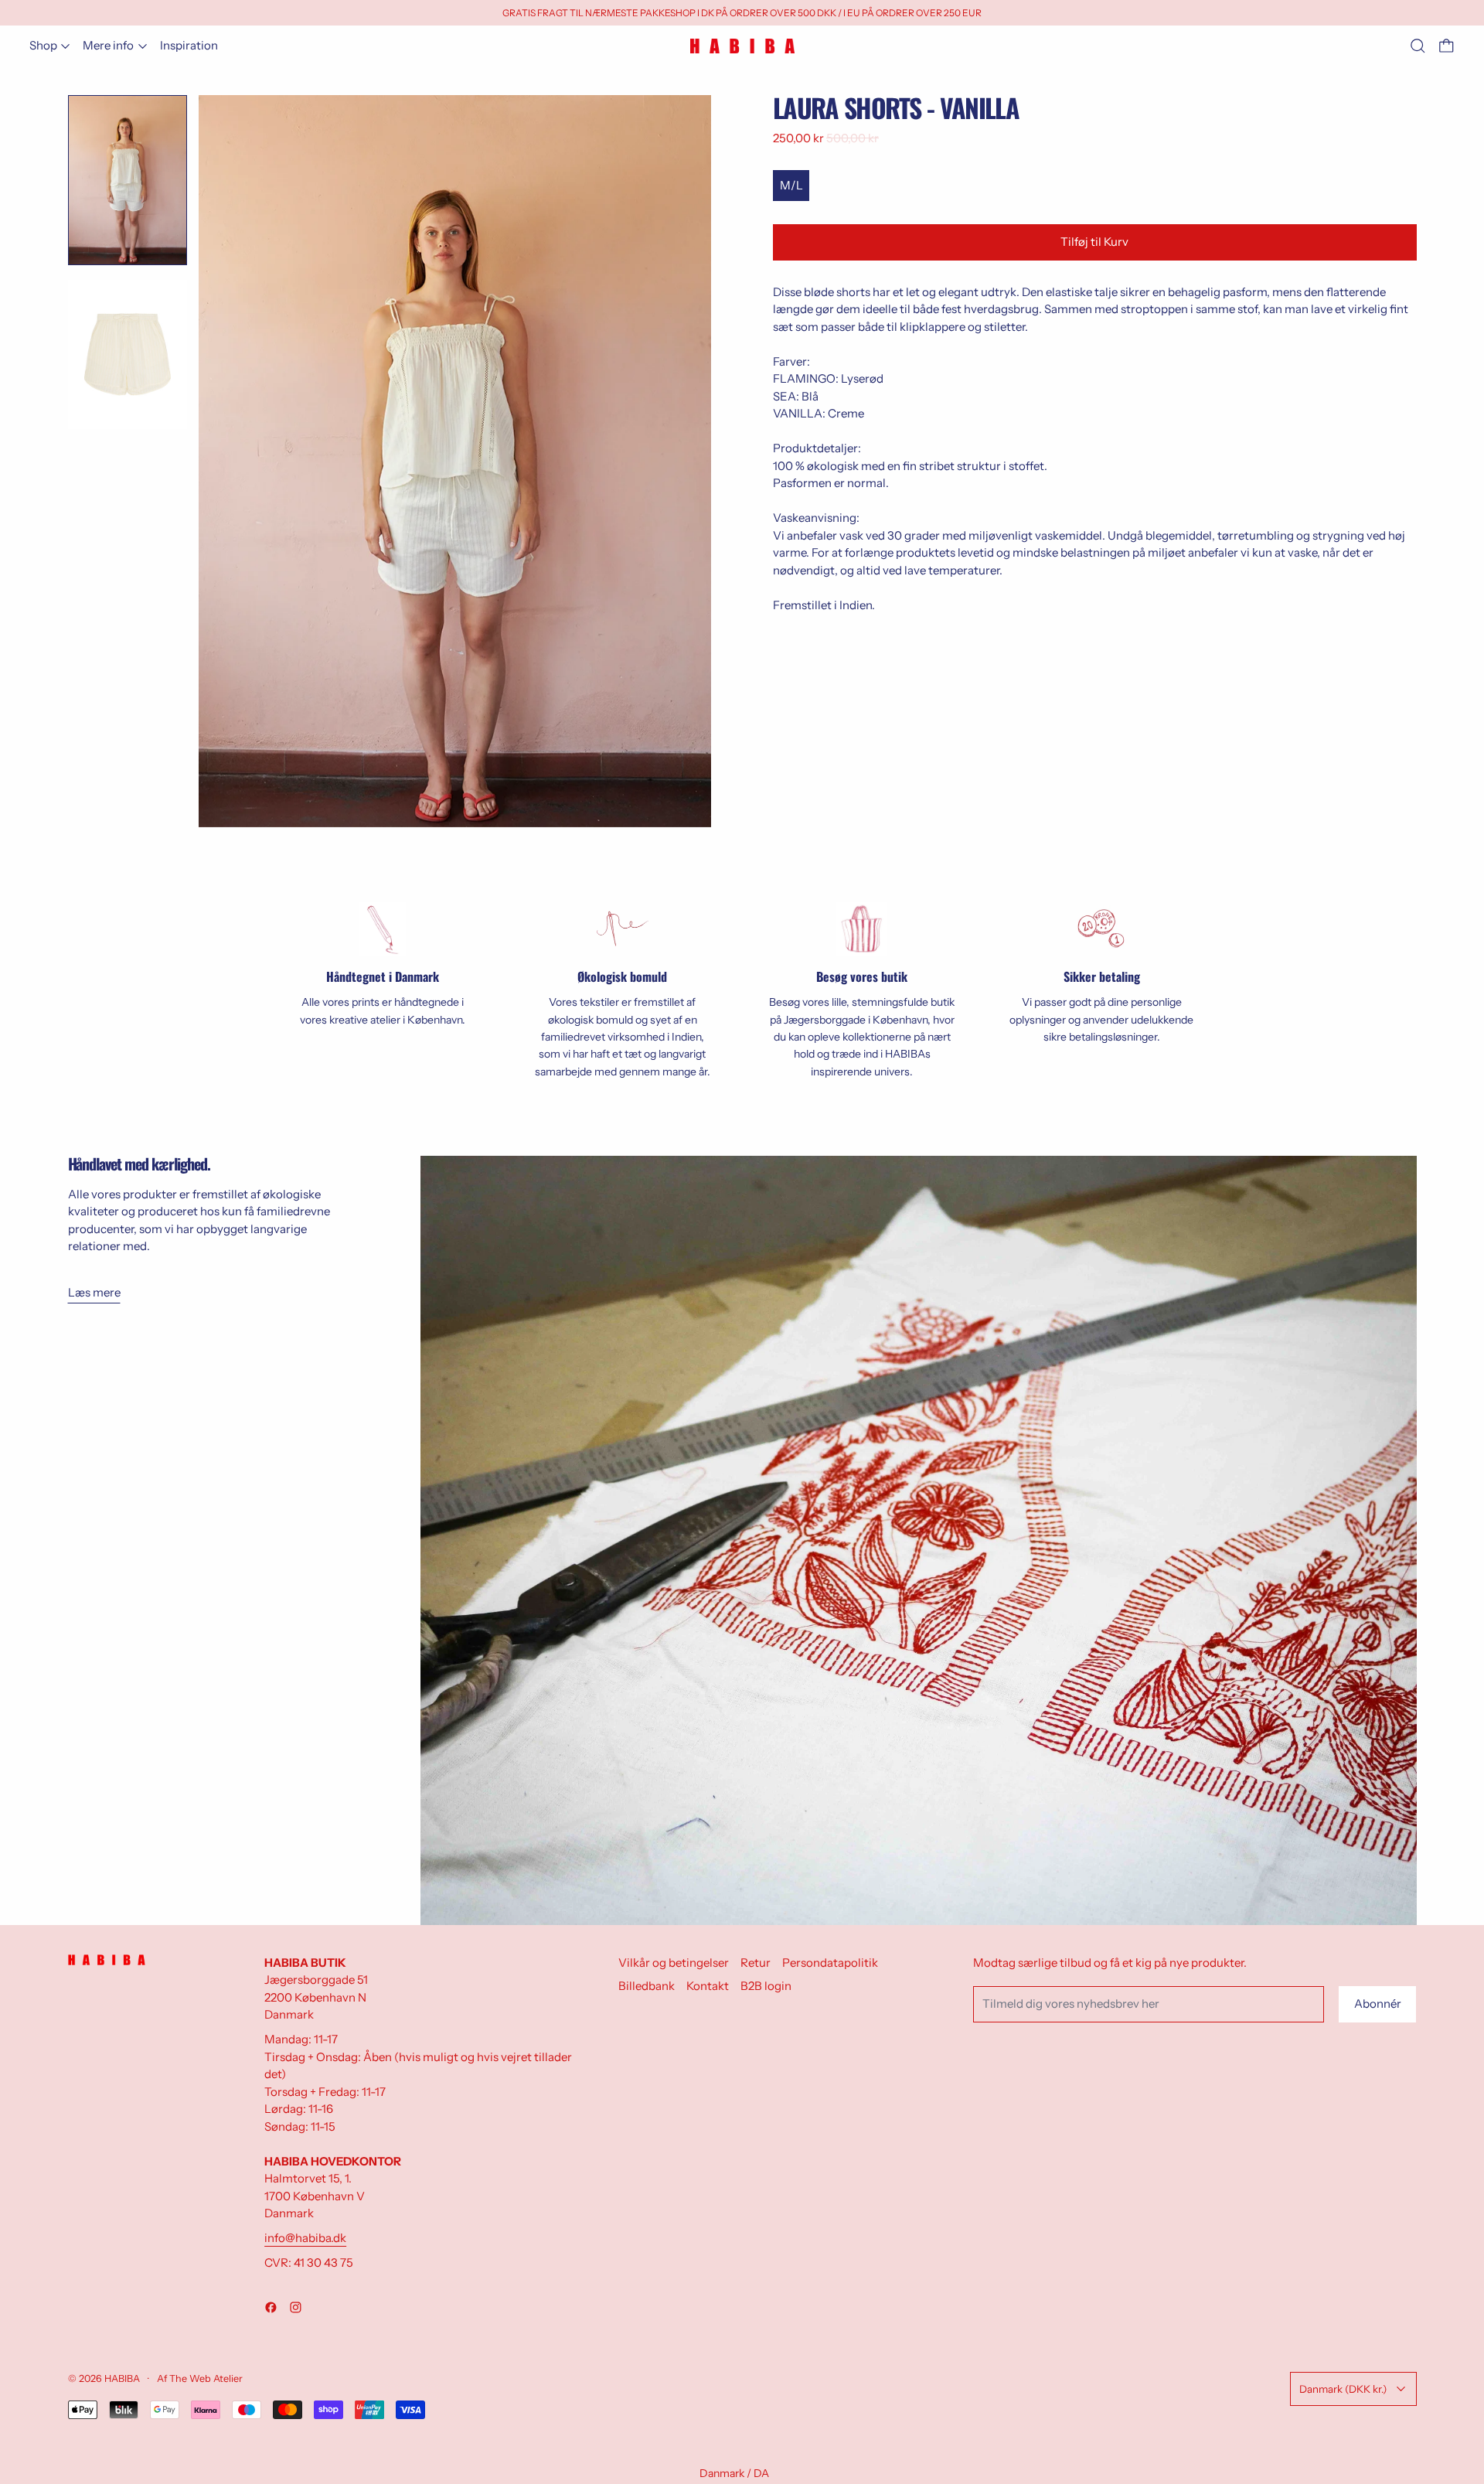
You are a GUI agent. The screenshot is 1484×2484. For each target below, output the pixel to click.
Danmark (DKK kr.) (1343, 2389)
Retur (756, 1963)
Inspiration (189, 45)
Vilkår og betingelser (674, 1963)
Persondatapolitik (830, 1963)
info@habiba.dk (305, 2238)
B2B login (766, 1986)
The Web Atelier (206, 2378)
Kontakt (708, 1986)
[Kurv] (1447, 46)
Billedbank (647, 1986)
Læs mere (94, 1292)
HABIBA (122, 2378)
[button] (1418, 46)
